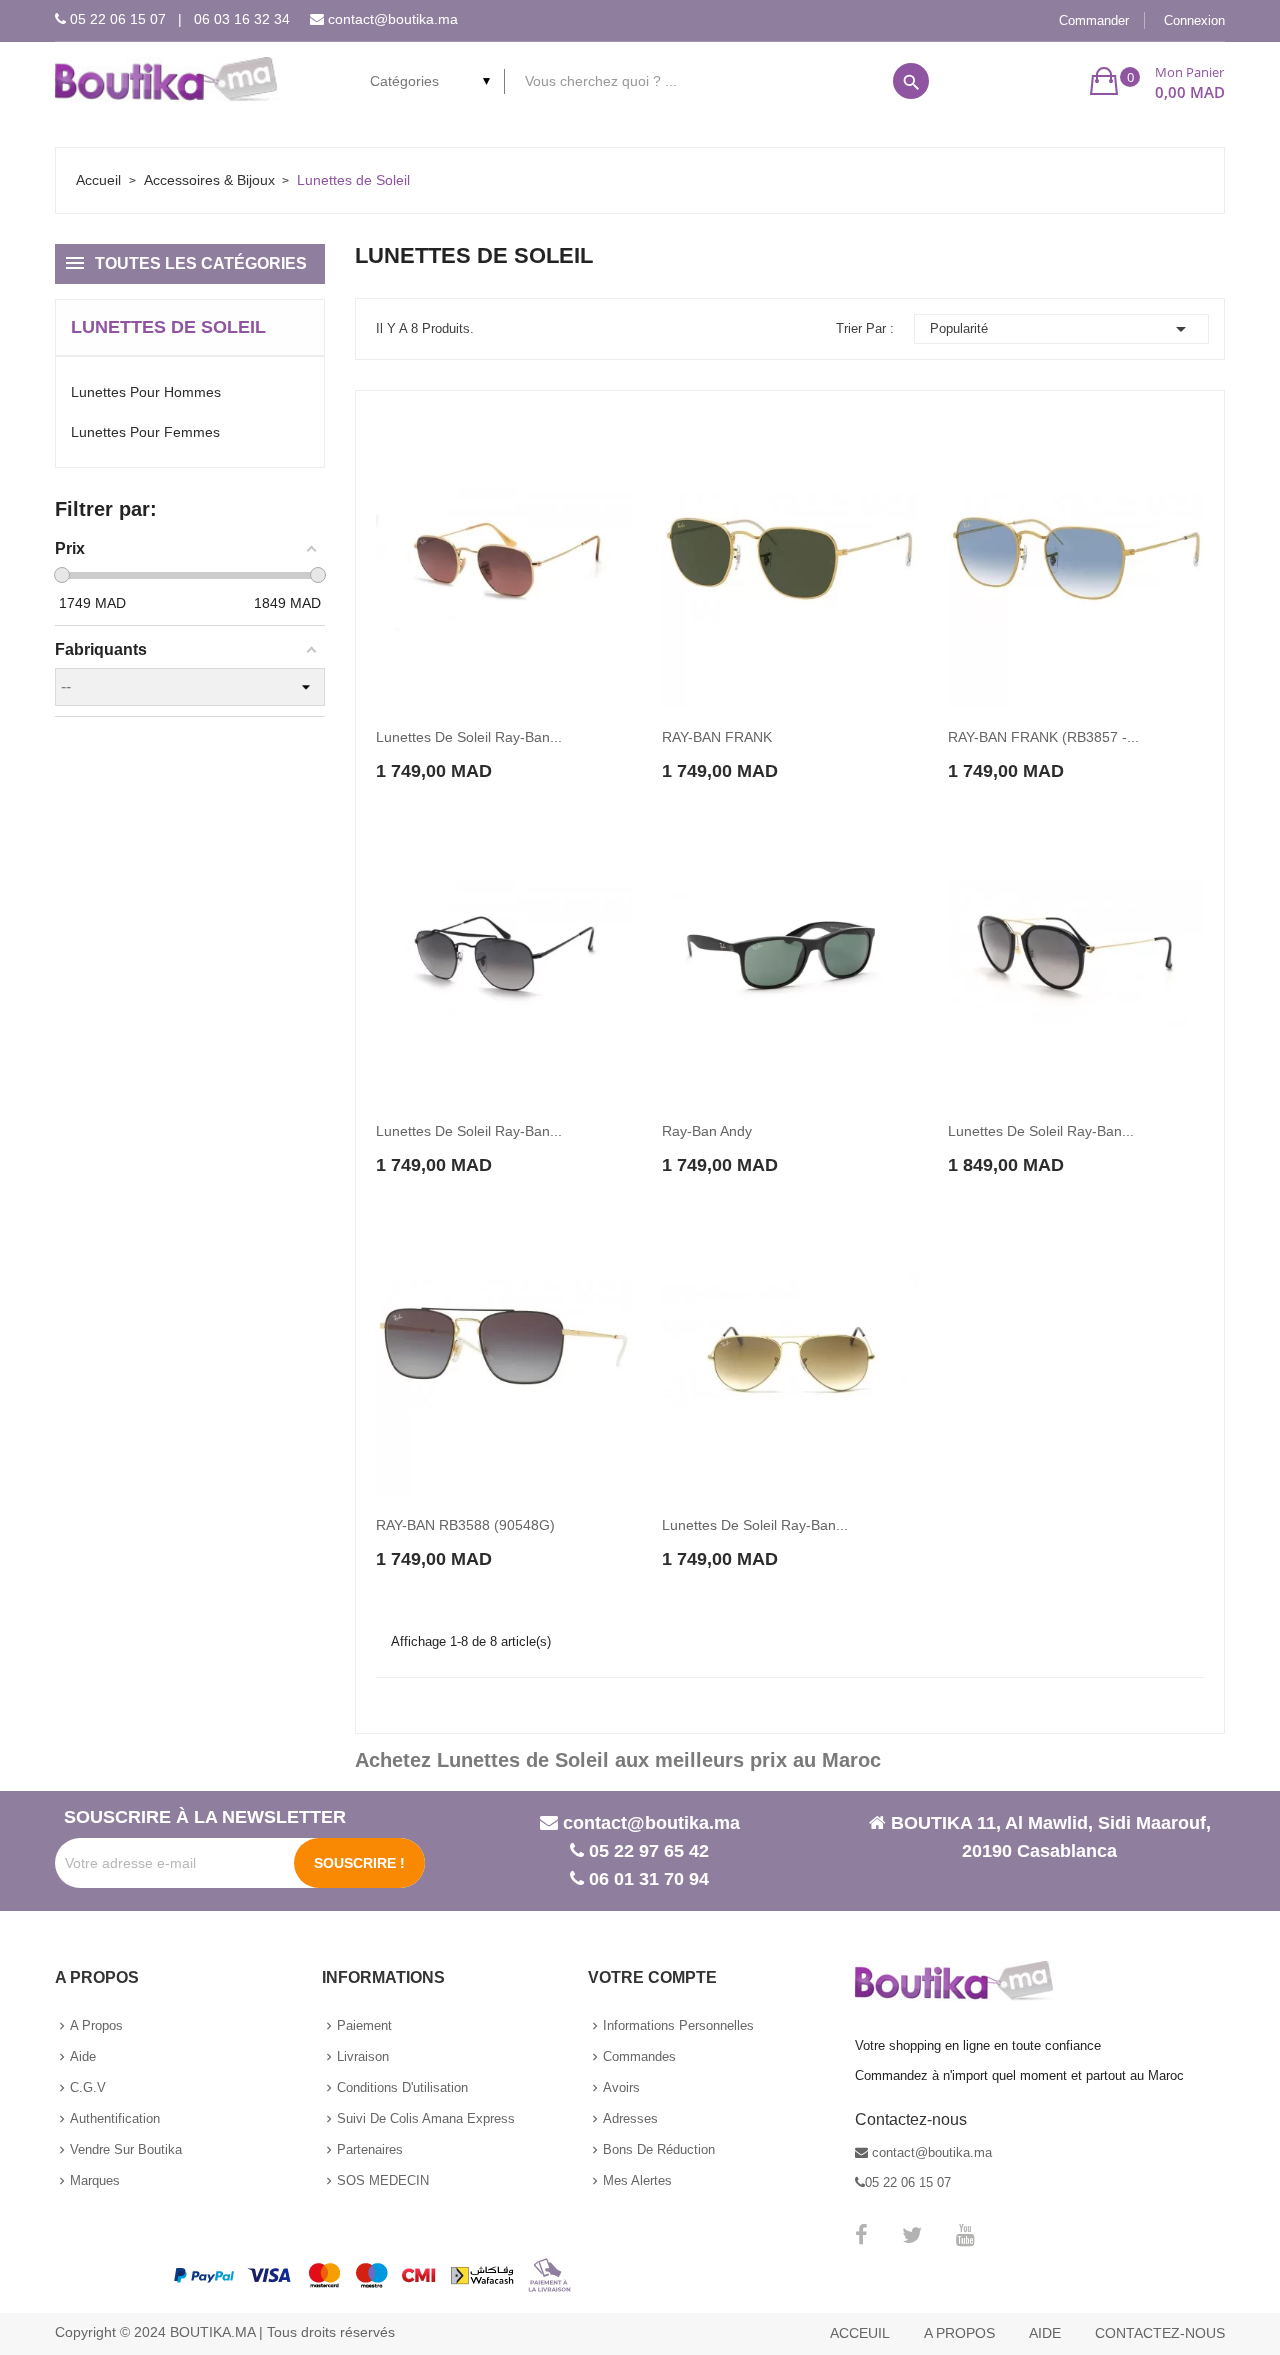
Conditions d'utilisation (402, 2087)
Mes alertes (637, 2180)
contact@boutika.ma (393, 19)
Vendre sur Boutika (126, 2149)
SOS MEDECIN (383, 2180)
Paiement (364, 2025)
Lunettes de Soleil (168, 327)
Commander (1094, 20)
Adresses (630, 2118)
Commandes (639, 2056)
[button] (1157, 81)
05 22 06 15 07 (118, 19)
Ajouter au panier (447, 751)
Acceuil (860, 2333)
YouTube (965, 2235)
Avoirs (621, 2087)
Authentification (115, 2118)
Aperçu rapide (530, 752)
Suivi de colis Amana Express (426, 2118)
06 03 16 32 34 (242, 19)
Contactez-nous (1160, 2333)
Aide (83, 2056)
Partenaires (370, 2149)
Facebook (861, 2235)
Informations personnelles (678, 2025)
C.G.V (88, 2087)
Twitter (912, 2235)
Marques (95, 2180)
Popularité (1062, 329)
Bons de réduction (659, 2149)
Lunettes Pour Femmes (145, 432)
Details (570, 752)
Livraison (363, 2056)
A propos (96, 2025)
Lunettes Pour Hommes (146, 392)
